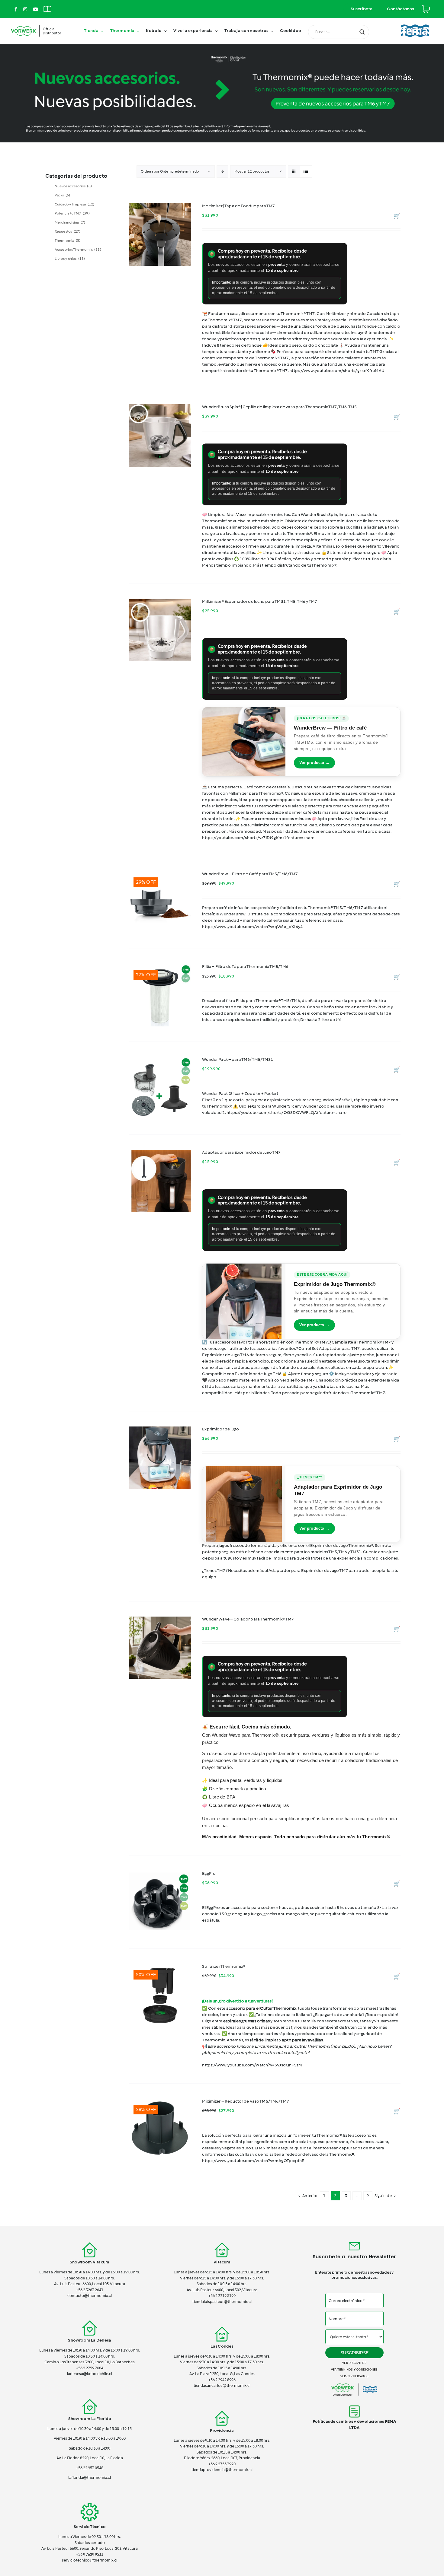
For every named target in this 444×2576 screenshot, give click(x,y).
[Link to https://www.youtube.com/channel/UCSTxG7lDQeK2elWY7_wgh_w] (35, 9)
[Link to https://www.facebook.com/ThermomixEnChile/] (16, 9)
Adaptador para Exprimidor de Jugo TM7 (241, 1152)
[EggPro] (160, 1902)
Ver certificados (354, 2376)
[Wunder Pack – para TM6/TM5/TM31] (160, 1088)
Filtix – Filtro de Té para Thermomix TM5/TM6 (245, 967)
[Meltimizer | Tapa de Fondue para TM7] (160, 235)
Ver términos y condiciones (354, 2369)
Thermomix (68, 240)
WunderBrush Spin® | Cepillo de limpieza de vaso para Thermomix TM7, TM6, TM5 (279, 407)
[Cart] (426, 6)
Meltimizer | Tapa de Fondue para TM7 (238, 206)
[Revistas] (47, 6)
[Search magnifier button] (362, 32)
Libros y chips (70, 259)
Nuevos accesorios (73, 186)
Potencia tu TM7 (72, 213)
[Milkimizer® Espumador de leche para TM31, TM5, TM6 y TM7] (160, 630)
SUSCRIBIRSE (354, 2353)
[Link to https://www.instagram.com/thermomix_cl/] (25, 9)
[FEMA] (415, 22)
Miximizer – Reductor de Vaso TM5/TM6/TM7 (246, 2101)
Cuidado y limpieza (75, 204)
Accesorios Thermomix (78, 250)
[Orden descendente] (222, 172)
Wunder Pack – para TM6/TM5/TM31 (238, 1059)
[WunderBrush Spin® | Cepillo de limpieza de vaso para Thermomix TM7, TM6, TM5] (160, 436)
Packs (63, 195)
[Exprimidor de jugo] (160, 1458)
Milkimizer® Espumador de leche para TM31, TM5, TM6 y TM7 (260, 601)
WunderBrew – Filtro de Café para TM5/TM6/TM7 (250, 874)
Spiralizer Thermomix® (224, 1966)
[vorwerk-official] (36, 25)
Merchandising (70, 222)
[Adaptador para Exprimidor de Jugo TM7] (160, 1181)
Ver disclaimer (354, 2363)
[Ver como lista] (306, 172)
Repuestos (68, 231)
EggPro (209, 1873)
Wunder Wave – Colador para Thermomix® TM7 (248, 1619)
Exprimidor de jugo (220, 1429)
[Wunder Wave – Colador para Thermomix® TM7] (160, 1648)
